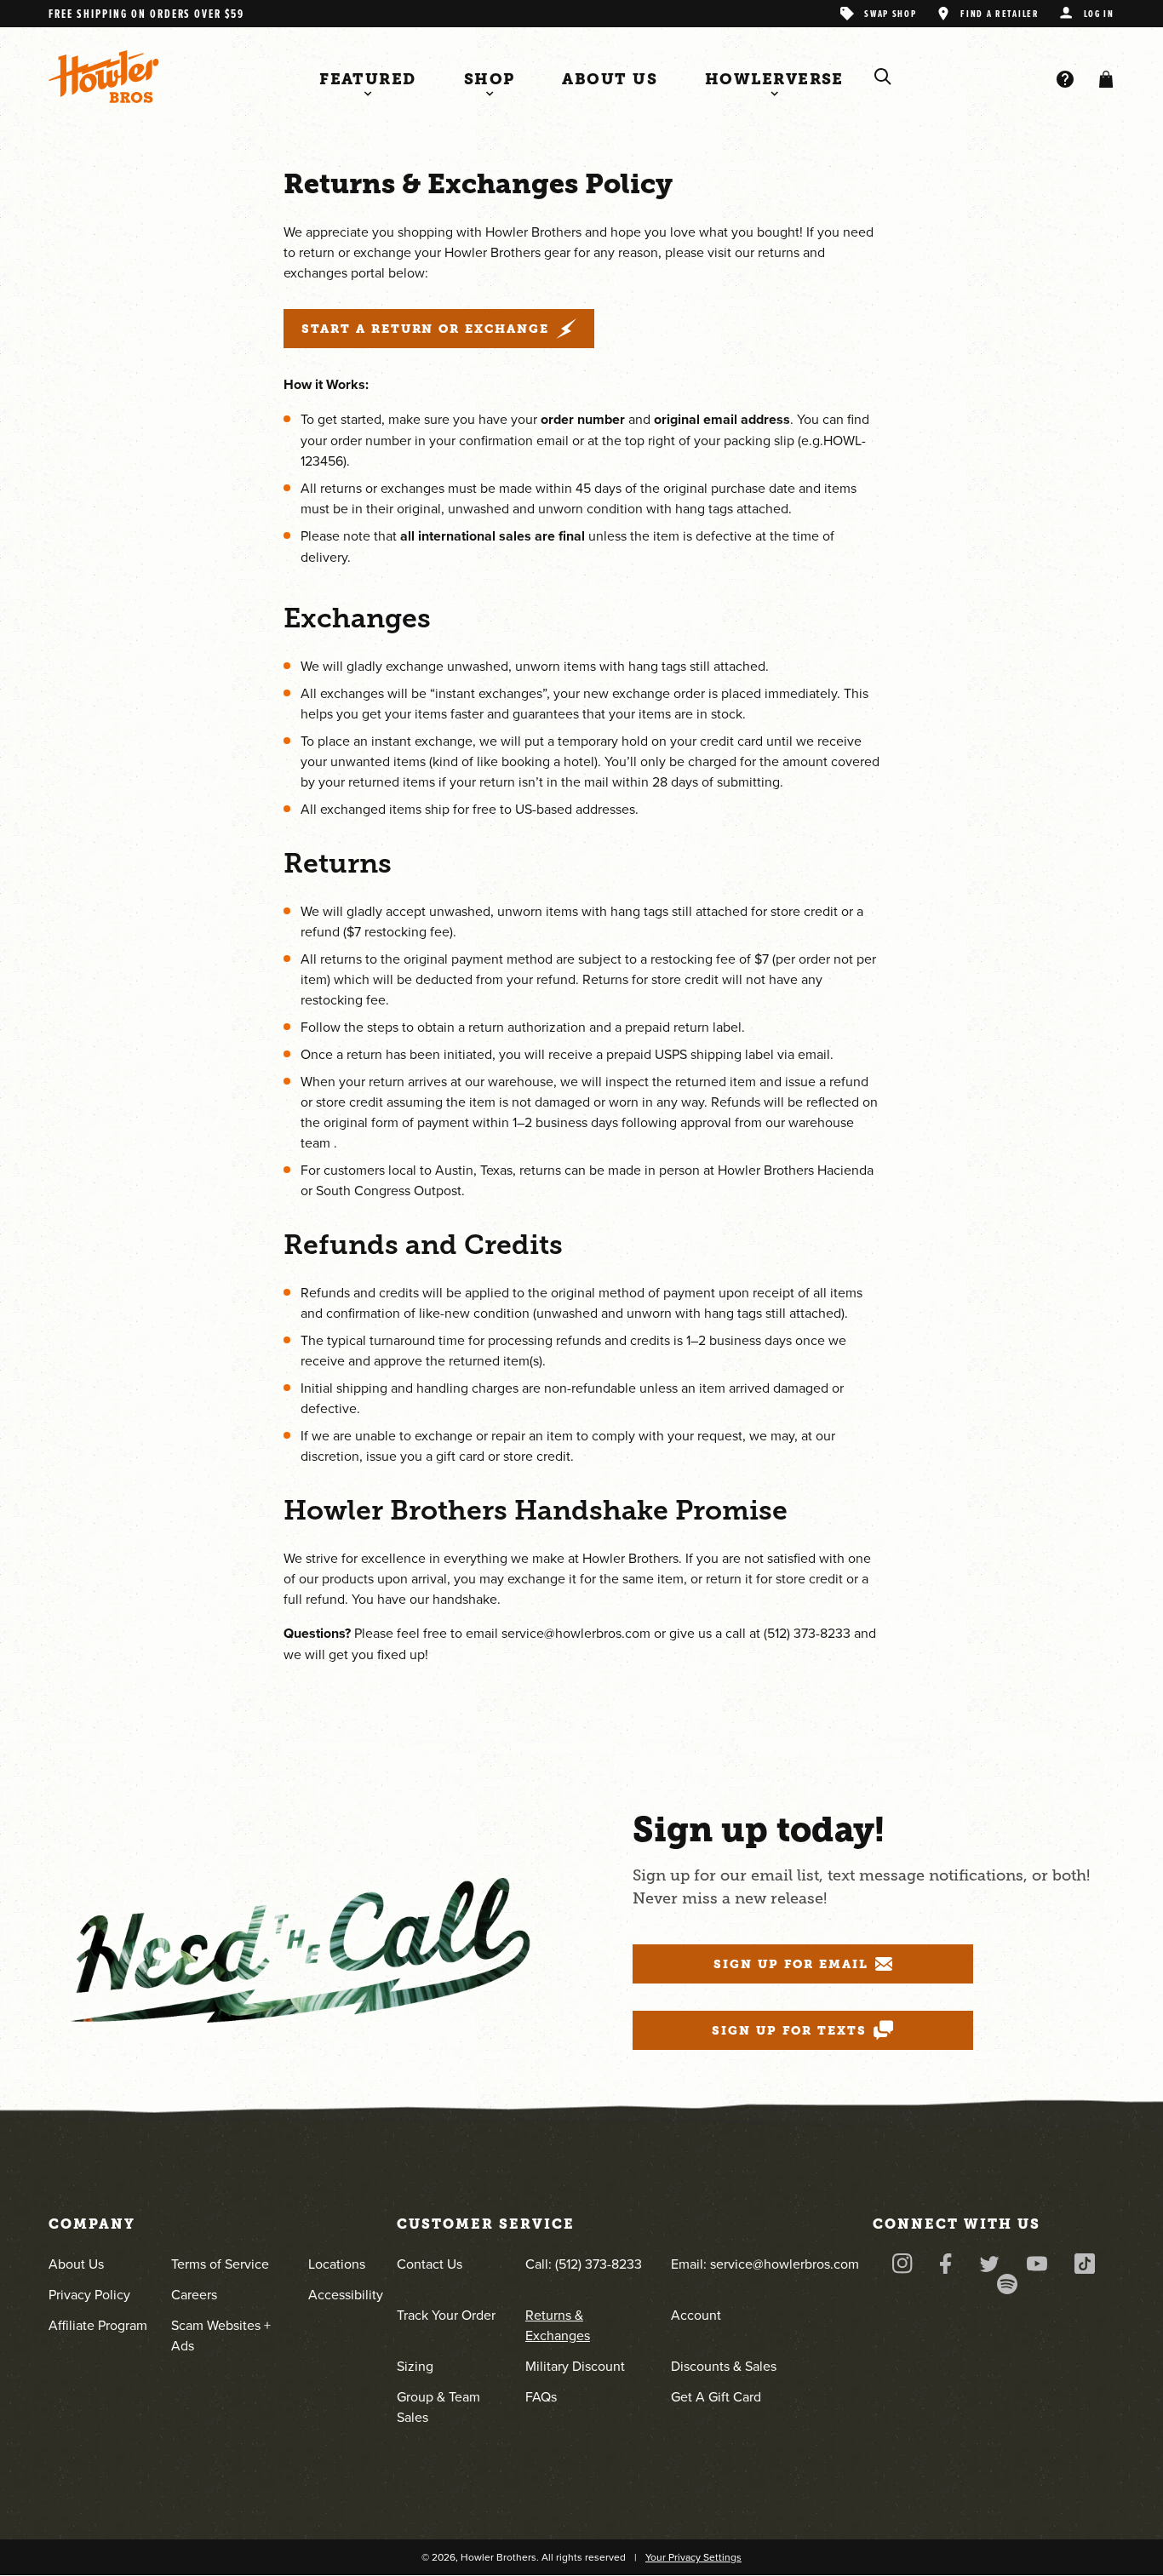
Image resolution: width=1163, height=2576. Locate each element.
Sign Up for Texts (789, 2030)
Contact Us (430, 2264)
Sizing (415, 2366)
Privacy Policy (89, 2294)
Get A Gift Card (716, 2396)
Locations (337, 2264)
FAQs (541, 2396)
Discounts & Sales (724, 2366)
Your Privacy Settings (693, 2557)
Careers (194, 2294)
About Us (76, 2264)
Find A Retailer (1000, 13)
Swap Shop (890, 13)
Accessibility (346, 2294)
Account (696, 2315)
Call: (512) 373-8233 (584, 2264)
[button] (1103, 79)
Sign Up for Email (791, 1964)
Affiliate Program (98, 2325)
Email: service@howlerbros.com (765, 2264)
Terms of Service (220, 2264)
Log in (1099, 13)
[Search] (883, 77)
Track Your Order (446, 2315)
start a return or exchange (425, 329)
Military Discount (575, 2366)
